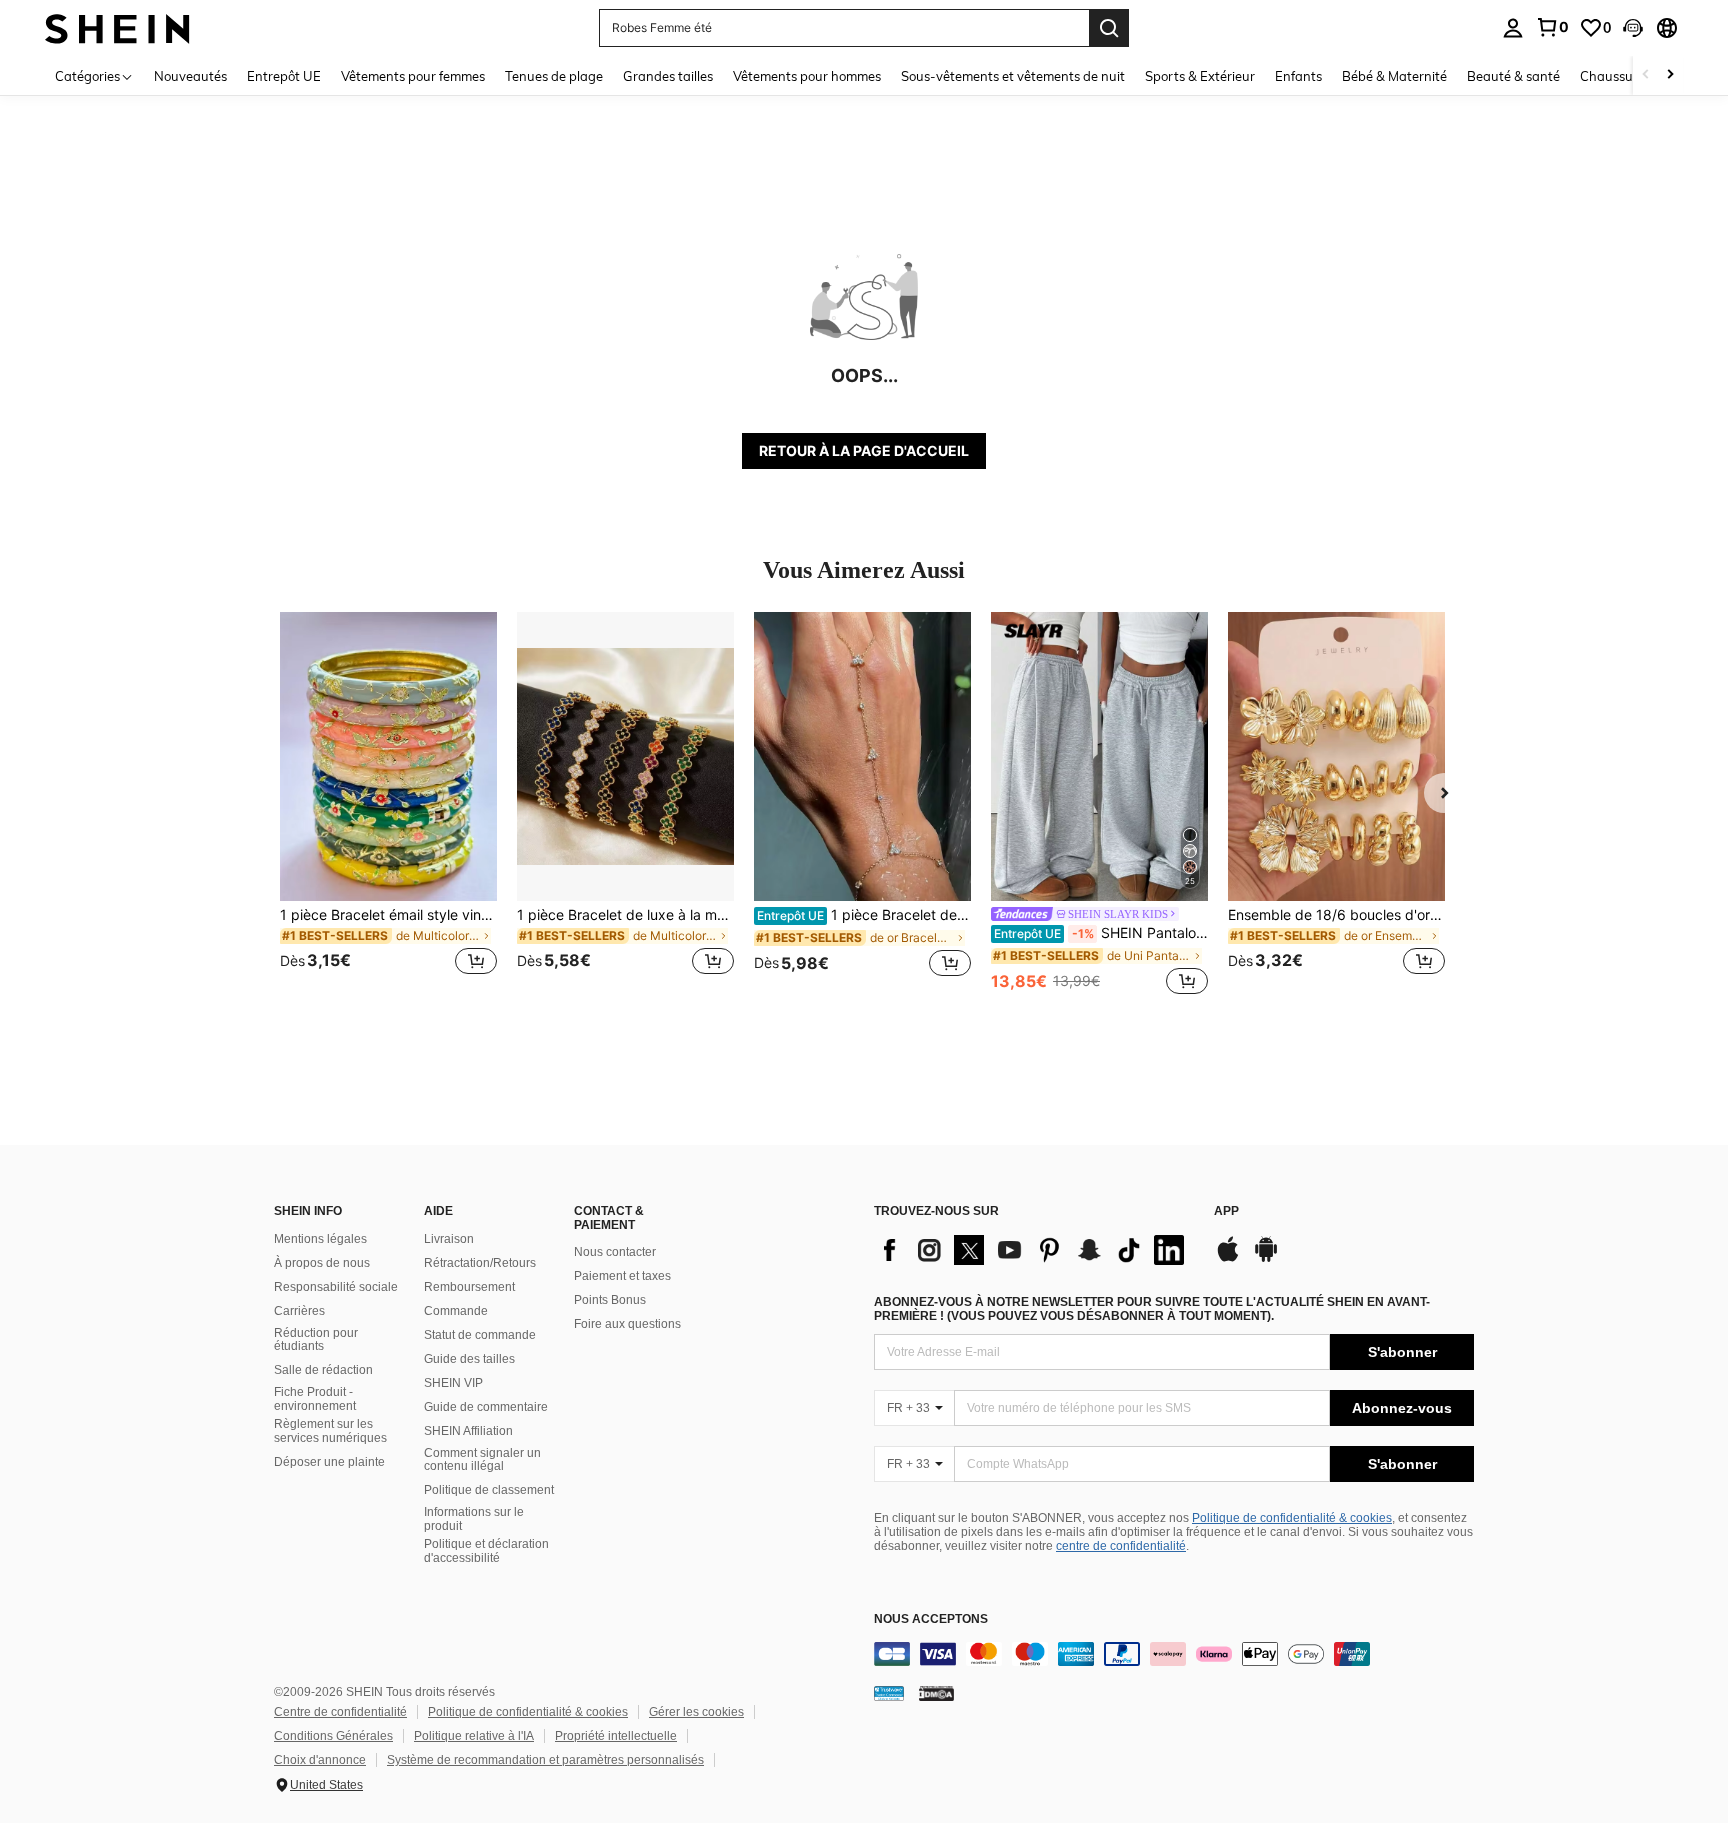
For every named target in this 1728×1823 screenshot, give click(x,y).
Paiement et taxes (622, 1276)
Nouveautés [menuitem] (190, 76)
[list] (1034, 1250)
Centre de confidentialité (340, 1712)
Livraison (449, 1239)
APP (1226, 1211)
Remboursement (469, 1287)
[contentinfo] (1174, 1654)
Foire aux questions (627, 1324)
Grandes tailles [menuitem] (668, 76)
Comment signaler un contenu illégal (482, 1460)
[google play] (1266, 1259)
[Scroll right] (1670, 75)
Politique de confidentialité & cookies (1292, 1518)
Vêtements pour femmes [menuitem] (413, 76)
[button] (1633, 28)
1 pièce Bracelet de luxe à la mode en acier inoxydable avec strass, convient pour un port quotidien (625, 915)
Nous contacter (615, 1252)
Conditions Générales (333, 1736)
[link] (1552, 27)
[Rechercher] (1109, 28)
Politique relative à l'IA (474, 1736)
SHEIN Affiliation (468, 1431)
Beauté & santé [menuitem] (1513, 76)
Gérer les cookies (696, 1712)
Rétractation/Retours (480, 1263)
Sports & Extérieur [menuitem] (1200, 76)
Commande (456, 1311)
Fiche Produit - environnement (315, 1399)
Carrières (299, 1311)
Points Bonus (610, 1300)
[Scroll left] (1646, 75)
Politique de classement (489, 1490)
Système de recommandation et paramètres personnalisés (545, 1760)
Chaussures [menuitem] (1615, 76)
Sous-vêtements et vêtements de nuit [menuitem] (1013, 76)
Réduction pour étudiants (316, 1340)
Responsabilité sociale (336, 1287)
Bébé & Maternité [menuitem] (1394, 76)
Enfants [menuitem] (1298, 76)
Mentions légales (320, 1239)
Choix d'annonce (320, 1760)
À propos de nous (322, 1263)
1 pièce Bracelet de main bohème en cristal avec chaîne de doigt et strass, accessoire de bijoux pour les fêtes (864, 915)
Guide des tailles (469, 1359)
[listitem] (388, 805)
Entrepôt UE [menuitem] (284, 76)
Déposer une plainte (329, 1462)
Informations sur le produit (474, 1519)
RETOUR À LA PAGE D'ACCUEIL (864, 450)
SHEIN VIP (453, 1383)
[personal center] (1513, 28)
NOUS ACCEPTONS (931, 1619)
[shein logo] (117, 27)
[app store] (1228, 1259)
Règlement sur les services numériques (330, 1431)
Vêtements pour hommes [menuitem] (807, 76)
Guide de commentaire (486, 1407)
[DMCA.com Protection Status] (936, 1693)
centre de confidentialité (1121, 1546)
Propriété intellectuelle (616, 1736)
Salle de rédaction (323, 1370)
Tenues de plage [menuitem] (554, 76)
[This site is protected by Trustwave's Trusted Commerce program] (889, 1693)
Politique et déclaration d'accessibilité (486, 1551)
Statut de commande (480, 1335)
